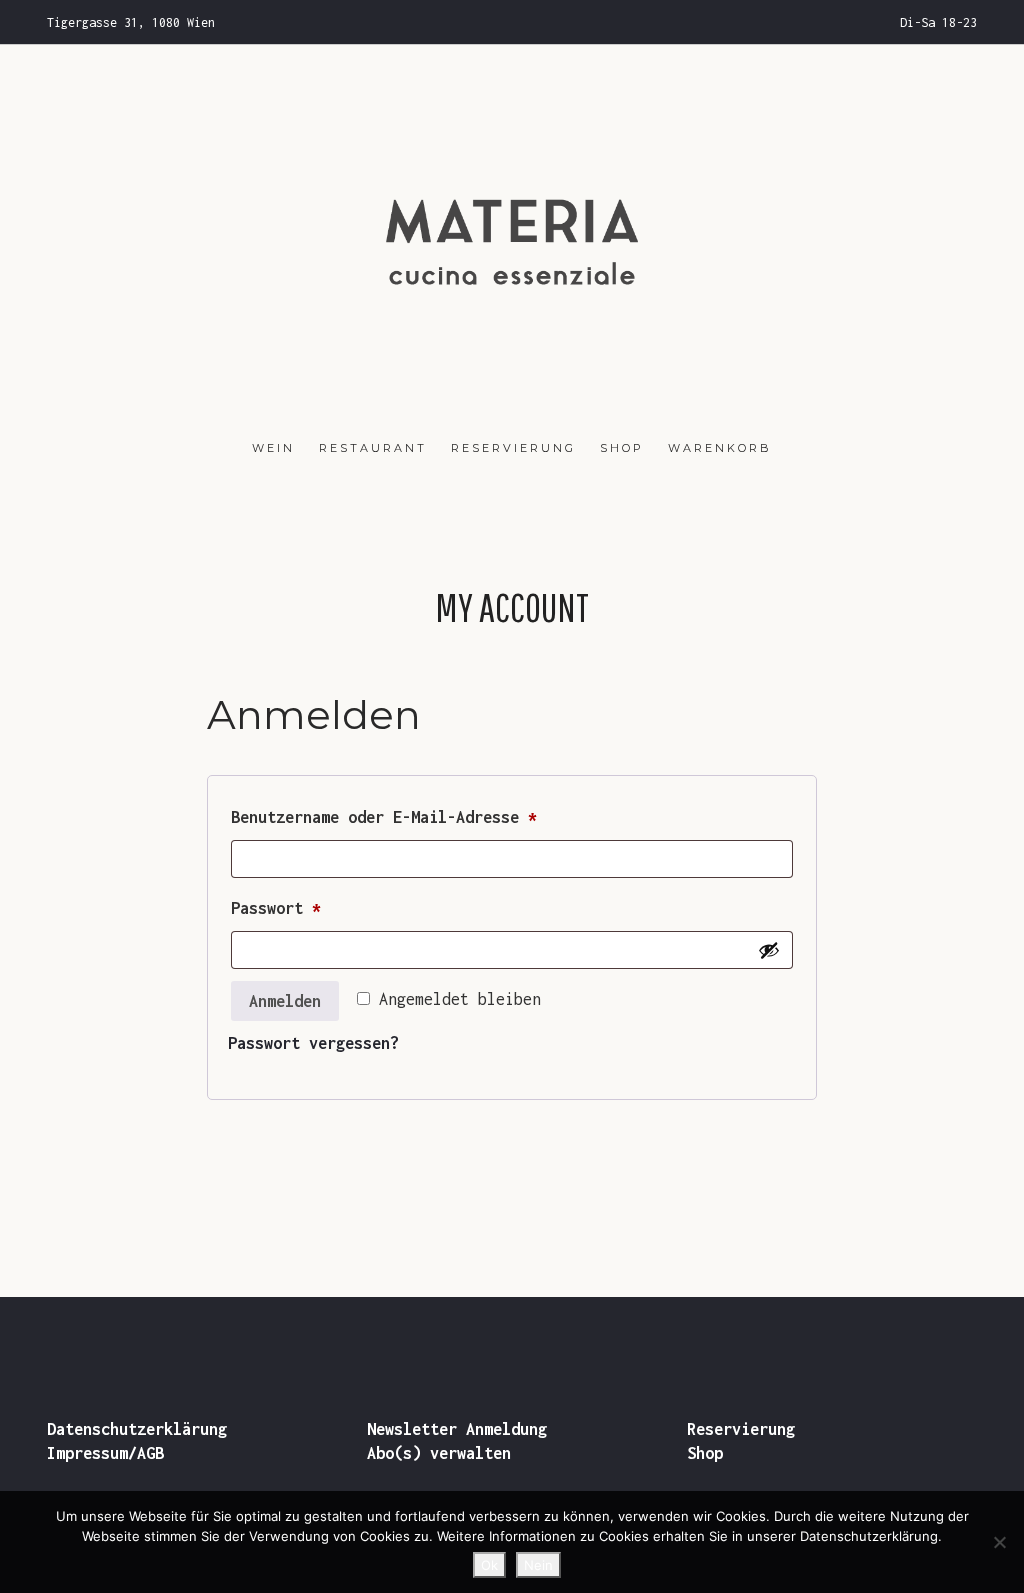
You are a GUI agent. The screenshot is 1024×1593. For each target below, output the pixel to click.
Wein (273, 448)
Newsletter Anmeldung (457, 1429)
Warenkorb (720, 448)
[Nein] (999, 1542)
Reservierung (513, 448)
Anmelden (285, 1001)
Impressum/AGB (105, 1453)
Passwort (329, 907)
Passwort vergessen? (313, 1043)
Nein (538, 1565)
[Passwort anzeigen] (769, 950)
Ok (489, 1565)
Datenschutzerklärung (137, 1429)
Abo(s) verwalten (439, 1453)
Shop (622, 448)
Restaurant (373, 448)
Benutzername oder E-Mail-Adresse (437, 816)
